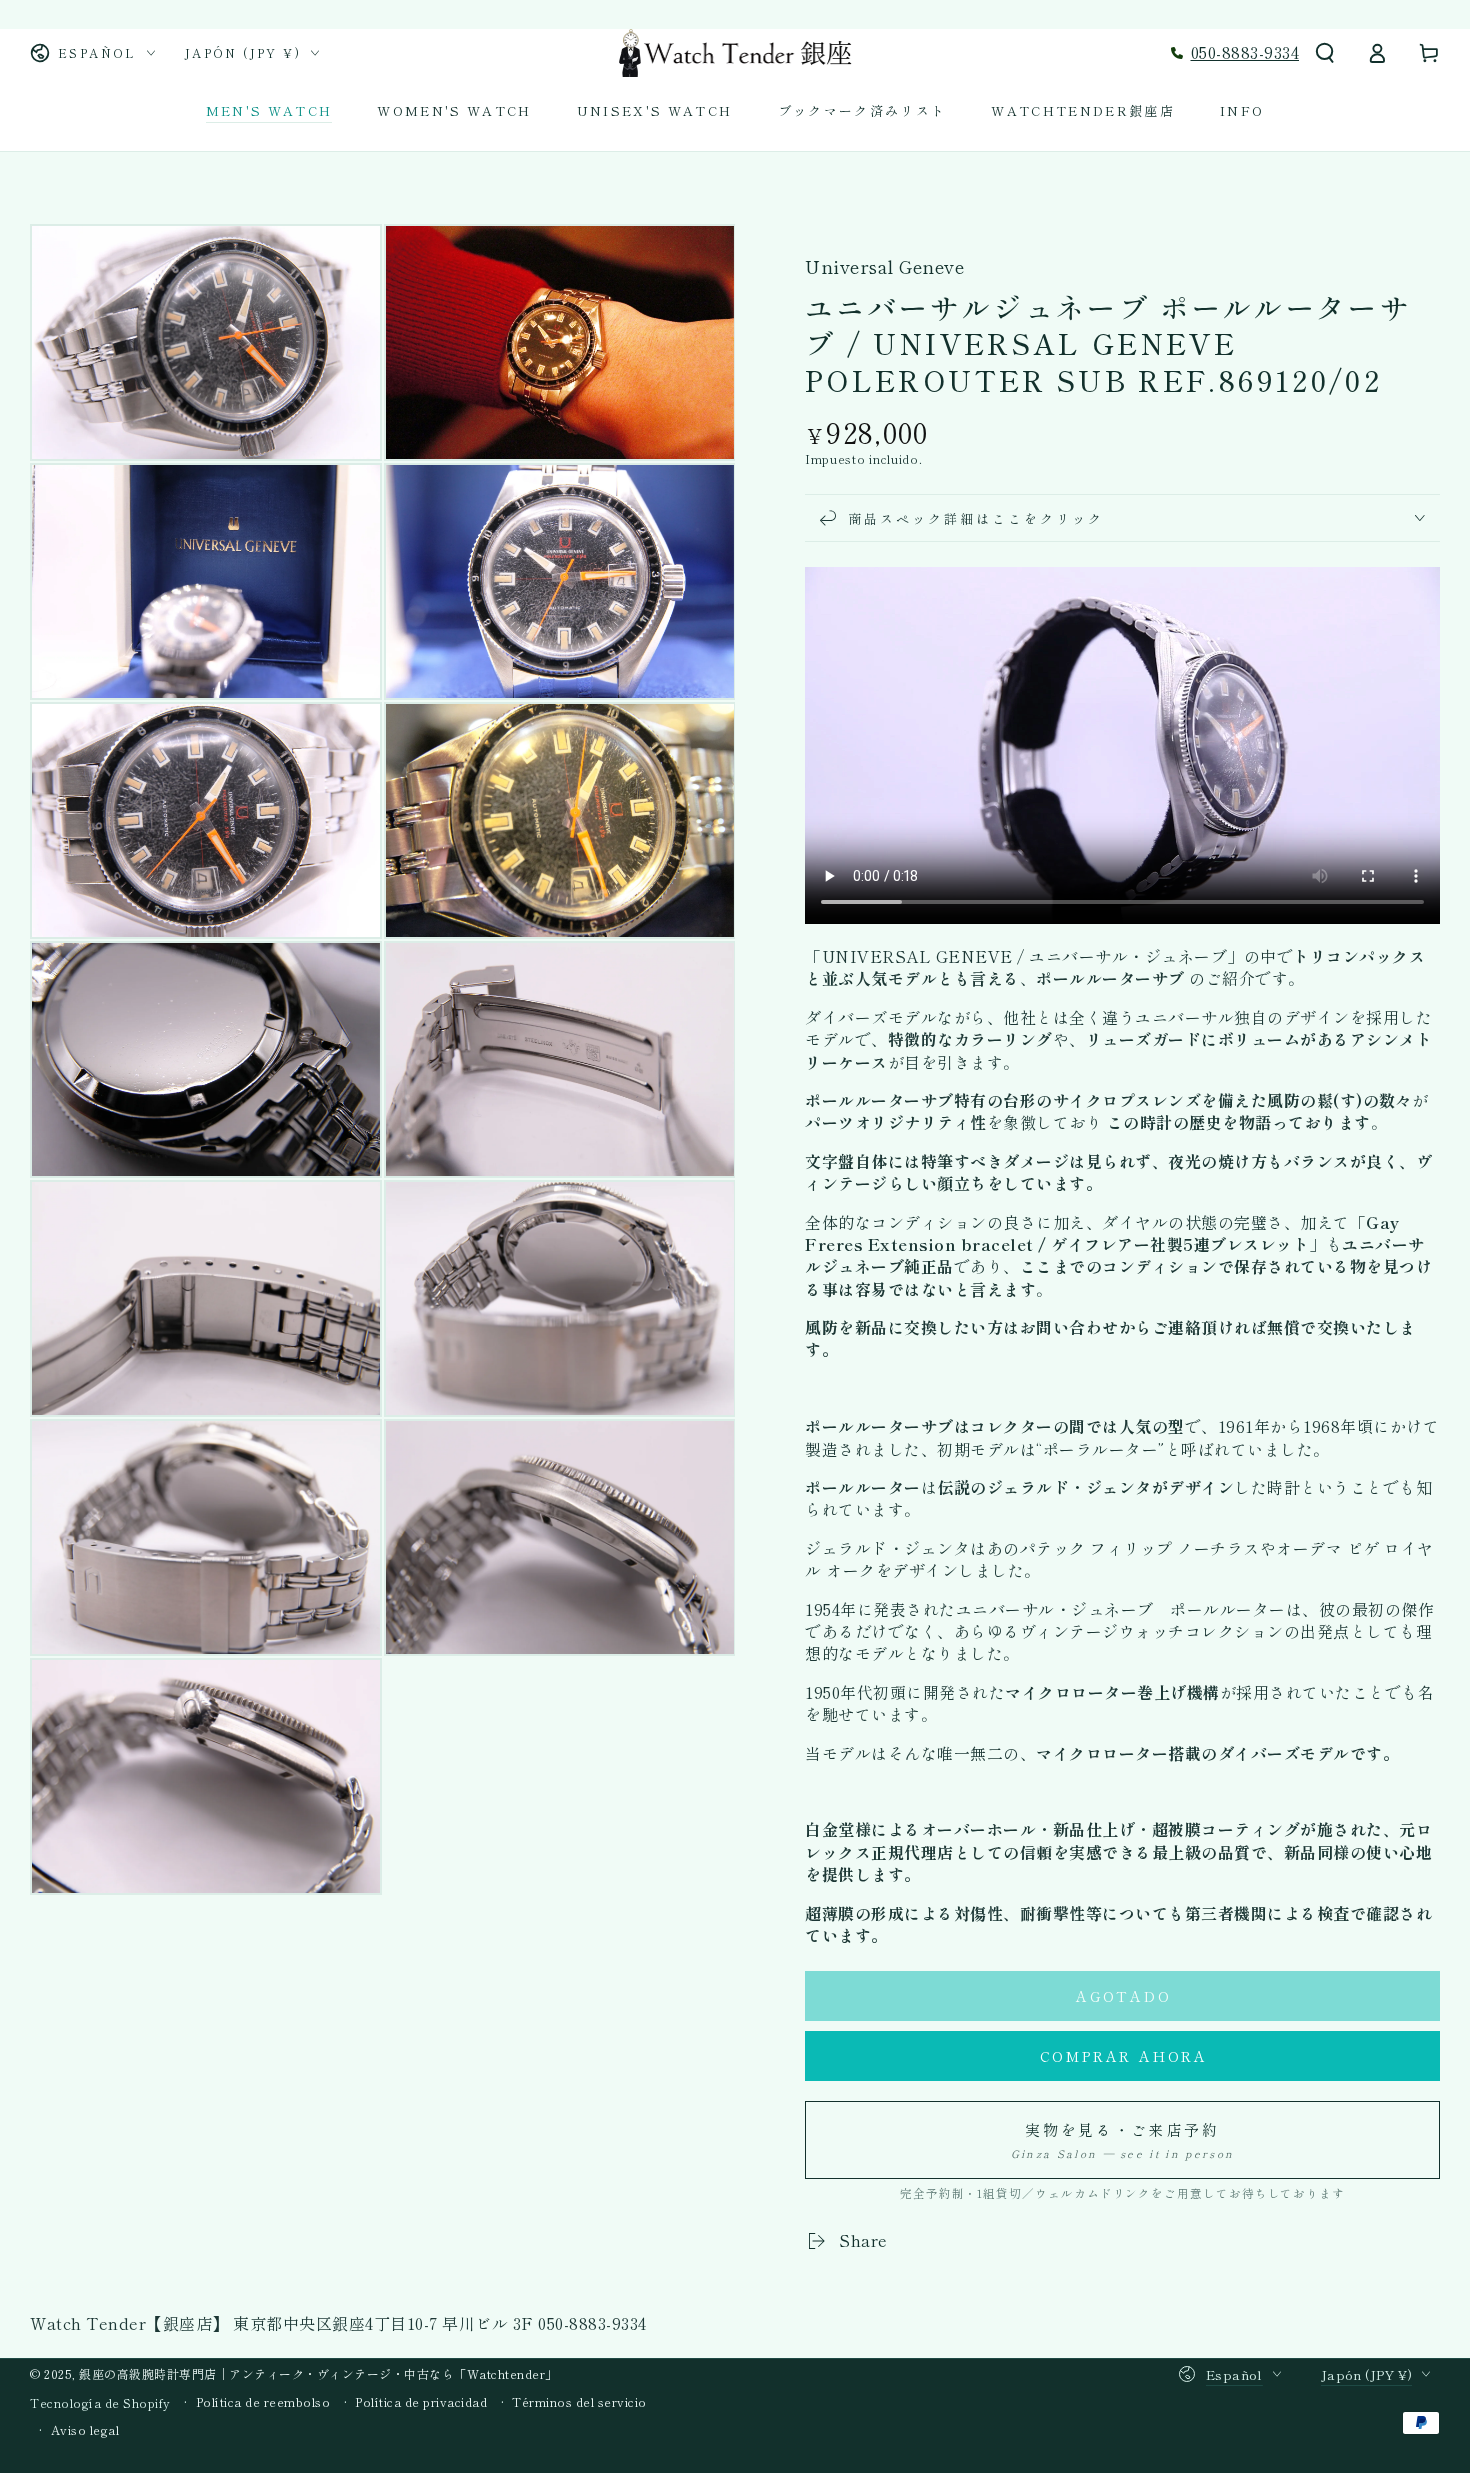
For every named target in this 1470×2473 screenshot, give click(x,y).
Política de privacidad (421, 2402)
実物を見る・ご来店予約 (1122, 2140)
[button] (1325, 53)
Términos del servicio (579, 2402)
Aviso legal (85, 2430)
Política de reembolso (263, 2402)
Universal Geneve (884, 266)
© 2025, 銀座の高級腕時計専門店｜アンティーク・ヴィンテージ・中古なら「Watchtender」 (294, 2373)
